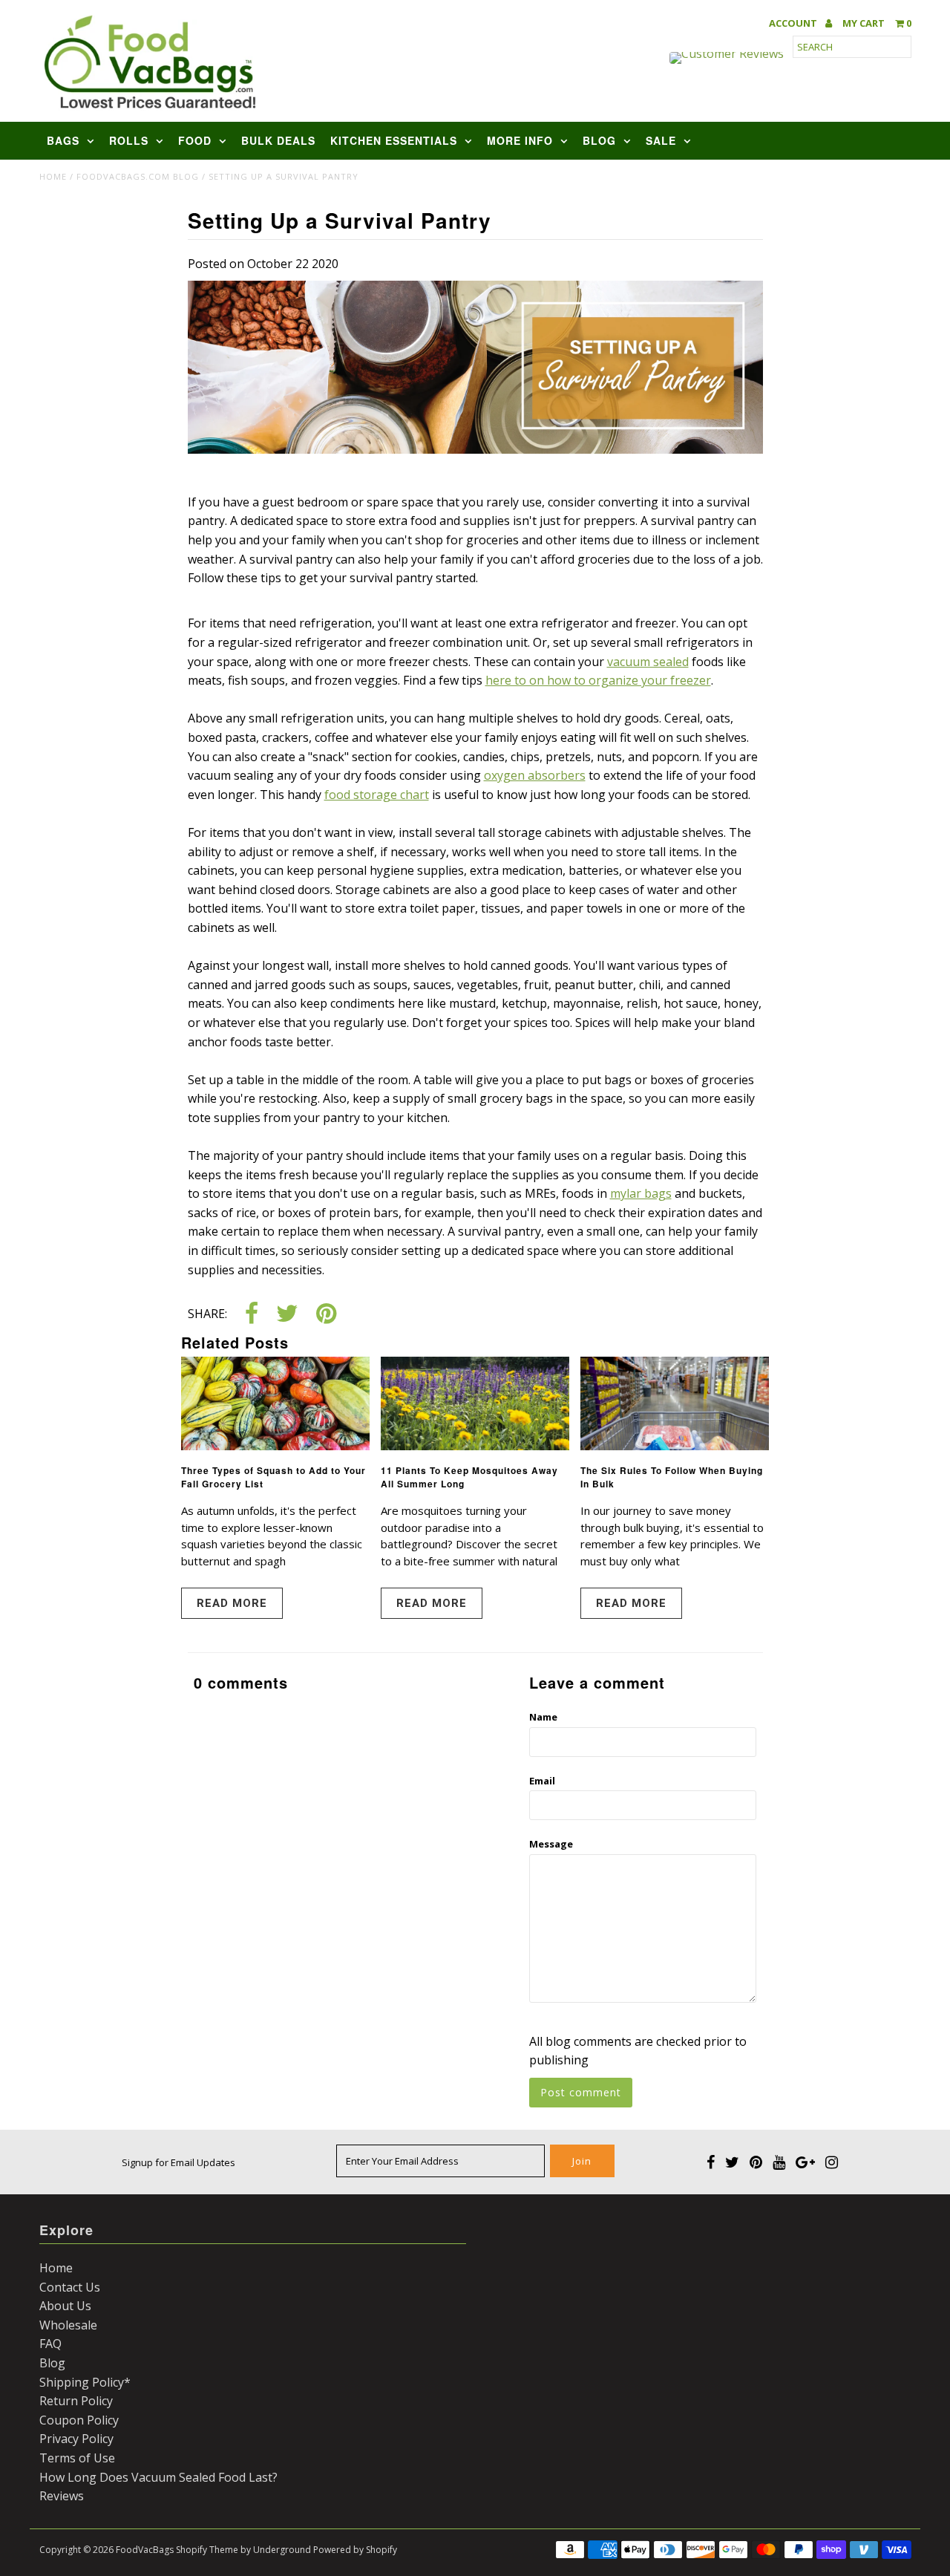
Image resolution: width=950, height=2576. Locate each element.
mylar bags (641, 1193)
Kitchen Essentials (394, 140)
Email (542, 1781)
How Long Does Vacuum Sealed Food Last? (158, 2477)
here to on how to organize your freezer (598, 680)
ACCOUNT (794, 23)
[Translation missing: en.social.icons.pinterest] (326, 1315)
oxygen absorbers (535, 775)
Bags (63, 140)
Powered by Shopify (355, 2550)
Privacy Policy (76, 2439)
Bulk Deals (278, 140)
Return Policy (76, 2401)
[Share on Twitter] (287, 1315)
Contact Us (70, 2287)
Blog (599, 140)
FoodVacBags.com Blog (138, 176)
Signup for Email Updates (178, 2162)
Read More (232, 1603)
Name (543, 1717)
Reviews (62, 2496)
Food (195, 140)
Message (551, 1844)
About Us (65, 2306)
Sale (661, 140)
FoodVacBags (145, 2550)
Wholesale (68, 2325)
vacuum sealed (648, 662)
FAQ (50, 2344)
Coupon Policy (79, 2420)
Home (53, 176)
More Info (520, 140)
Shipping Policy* (85, 2382)
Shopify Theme (207, 2550)
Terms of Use (77, 2458)
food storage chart (377, 795)
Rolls (129, 140)
